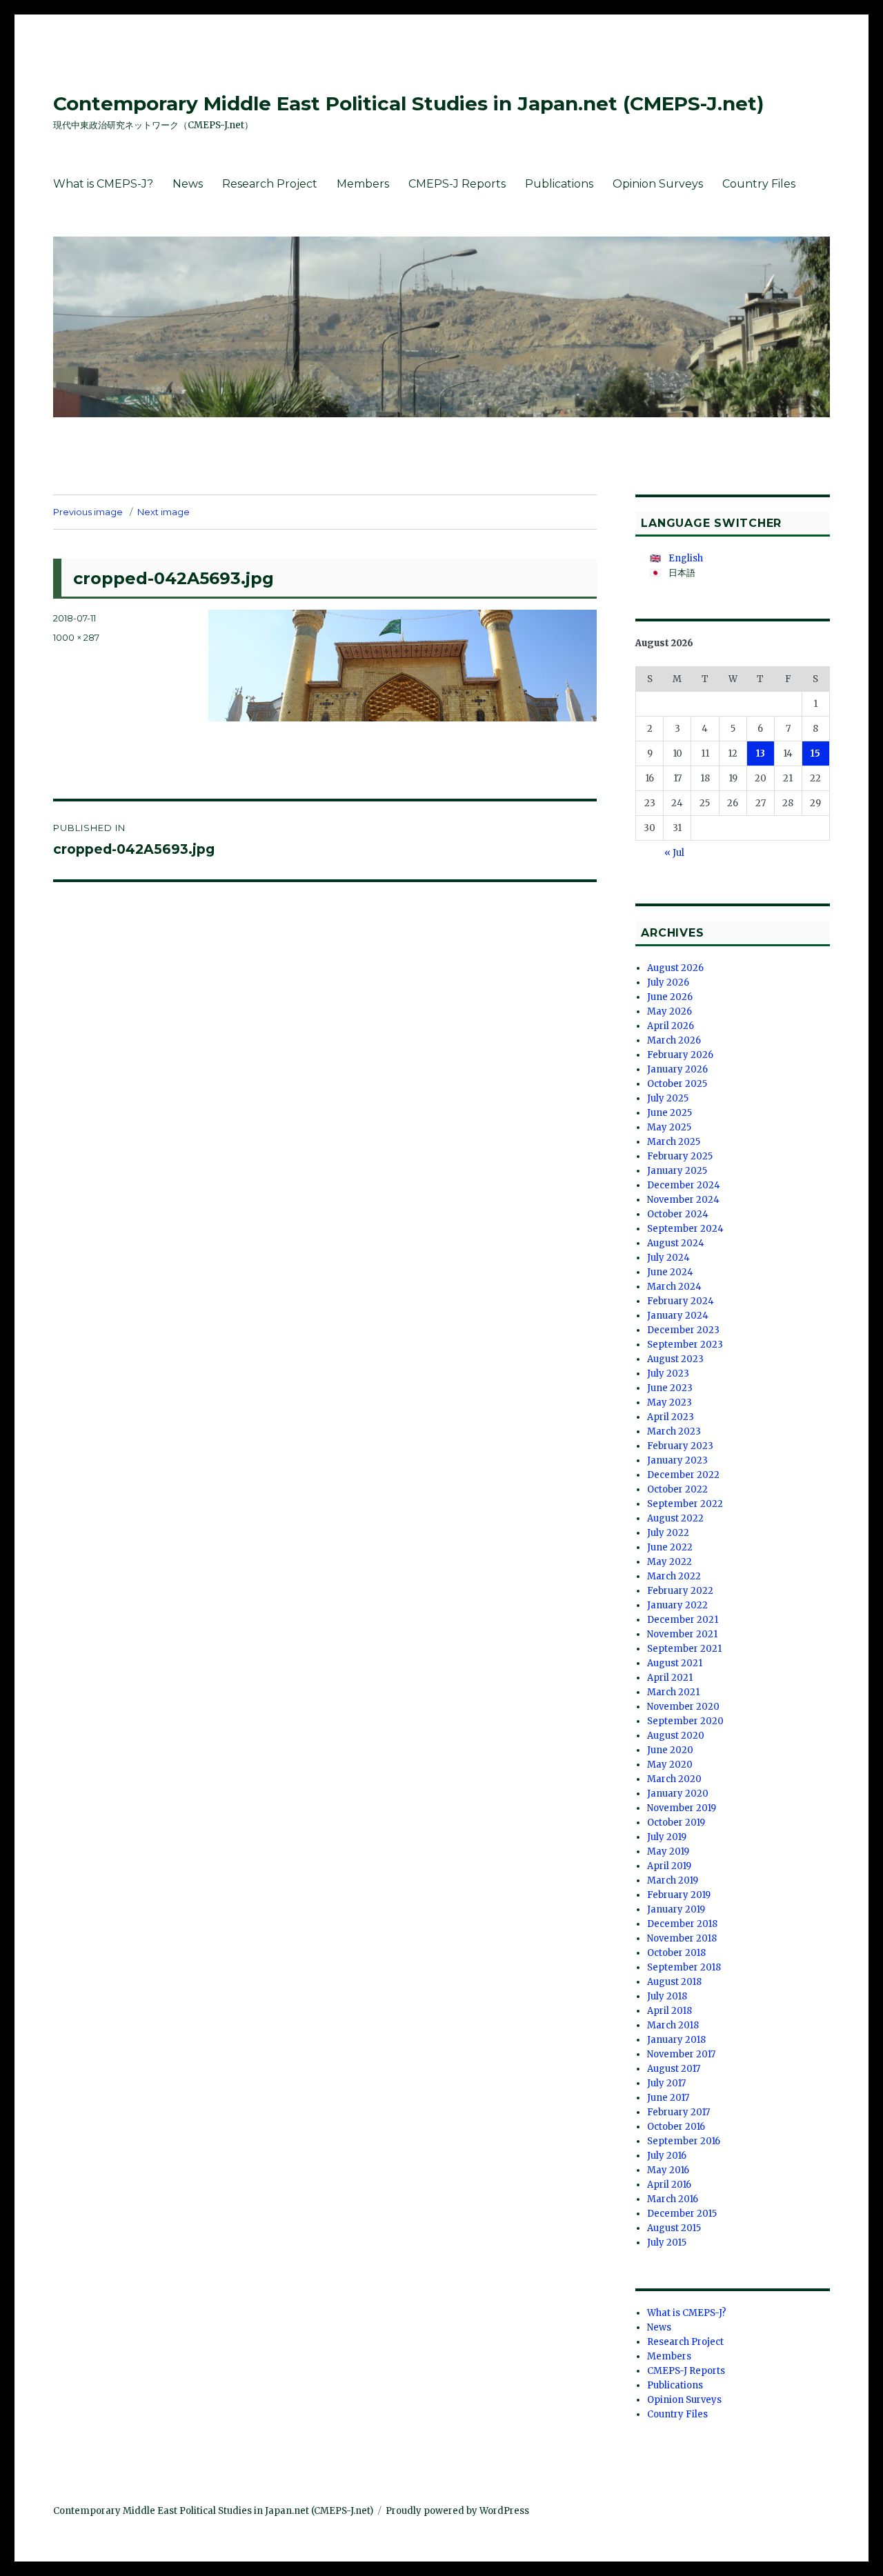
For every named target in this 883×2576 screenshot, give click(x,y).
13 (761, 753)
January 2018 (676, 2040)
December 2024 (684, 1185)
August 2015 (674, 2228)
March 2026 (674, 1040)
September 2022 (685, 1504)
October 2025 (677, 1084)
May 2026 (669, 1011)
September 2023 (685, 1345)
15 (815, 753)
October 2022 (677, 1489)
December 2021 (683, 1620)
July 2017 (666, 2083)
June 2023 (670, 1388)
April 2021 (670, 1678)
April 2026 (671, 1026)
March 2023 (674, 1431)
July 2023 (668, 1374)
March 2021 (673, 1692)
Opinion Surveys (658, 184)
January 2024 (678, 1316)
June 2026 (670, 997)
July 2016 (667, 2156)
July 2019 (667, 1837)
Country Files (759, 184)
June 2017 (668, 2098)
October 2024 (678, 1214)
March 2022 (674, 1576)
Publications (559, 184)
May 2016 (668, 2170)
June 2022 (670, 1547)
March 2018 (673, 2025)
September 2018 (684, 1967)
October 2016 (676, 2127)
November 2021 (682, 1634)
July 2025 (668, 1098)
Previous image (88, 512)
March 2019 (673, 1880)
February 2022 (680, 1591)
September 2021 (684, 1649)
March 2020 (674, 1779)
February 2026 (680, 1055)
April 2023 (671, 1417)
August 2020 (676, 1736)
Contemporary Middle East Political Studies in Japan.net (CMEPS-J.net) (408, 103)
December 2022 (683, 1475)
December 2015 (682, 2214)
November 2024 (683, 1200)
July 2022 (668, 1533)
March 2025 (674, 1142)
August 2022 (675, 1518)
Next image (163, 512)
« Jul (674, 853)
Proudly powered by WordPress (457, 2511)
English (686, 558)
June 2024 (670, 1272)
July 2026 (668, 982)
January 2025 (677, 1171)
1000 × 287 (76, 637)
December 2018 (682, 1924)
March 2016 (673, 2199)
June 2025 (669, 1113)
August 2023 (675, 1359)
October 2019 (676, 1823)
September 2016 (684, 2141)
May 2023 (669, 1402)
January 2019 (676, 1909)
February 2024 (681, 1301)
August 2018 (674, 1982)
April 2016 (669, 2185)
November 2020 (683, 1707)
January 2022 (677, 1605)
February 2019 (679, 1895)
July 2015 (667, 2243)
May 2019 (668, 1851)
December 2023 (683, 1330)
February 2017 (678, 2112)
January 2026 (677, 1069)
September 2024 (685, 1229)
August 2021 (675, 1663)
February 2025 (680, 1156)
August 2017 (674, 2069)
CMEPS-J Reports (457, 184)
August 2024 (676, 1243)
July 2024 (668, 1258)
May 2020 (670, 1765)
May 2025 (669, 1127)
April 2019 (669, 1866)
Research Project (270, 184)
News (188, 184)
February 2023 (680, 1446)
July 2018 (667, 1996)
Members (363, 184)
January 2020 (678, 1794)
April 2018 (669, 2011)
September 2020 (685, 1721)
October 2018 (676, 1953)
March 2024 (674, 1287)
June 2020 (670, 1750)
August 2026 (675, 968)
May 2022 (669, 1562)
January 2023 (677, 1460)
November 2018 (682, 1938)
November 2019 (682, 1808)
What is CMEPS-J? (103, 184)
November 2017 (681, 2054)
